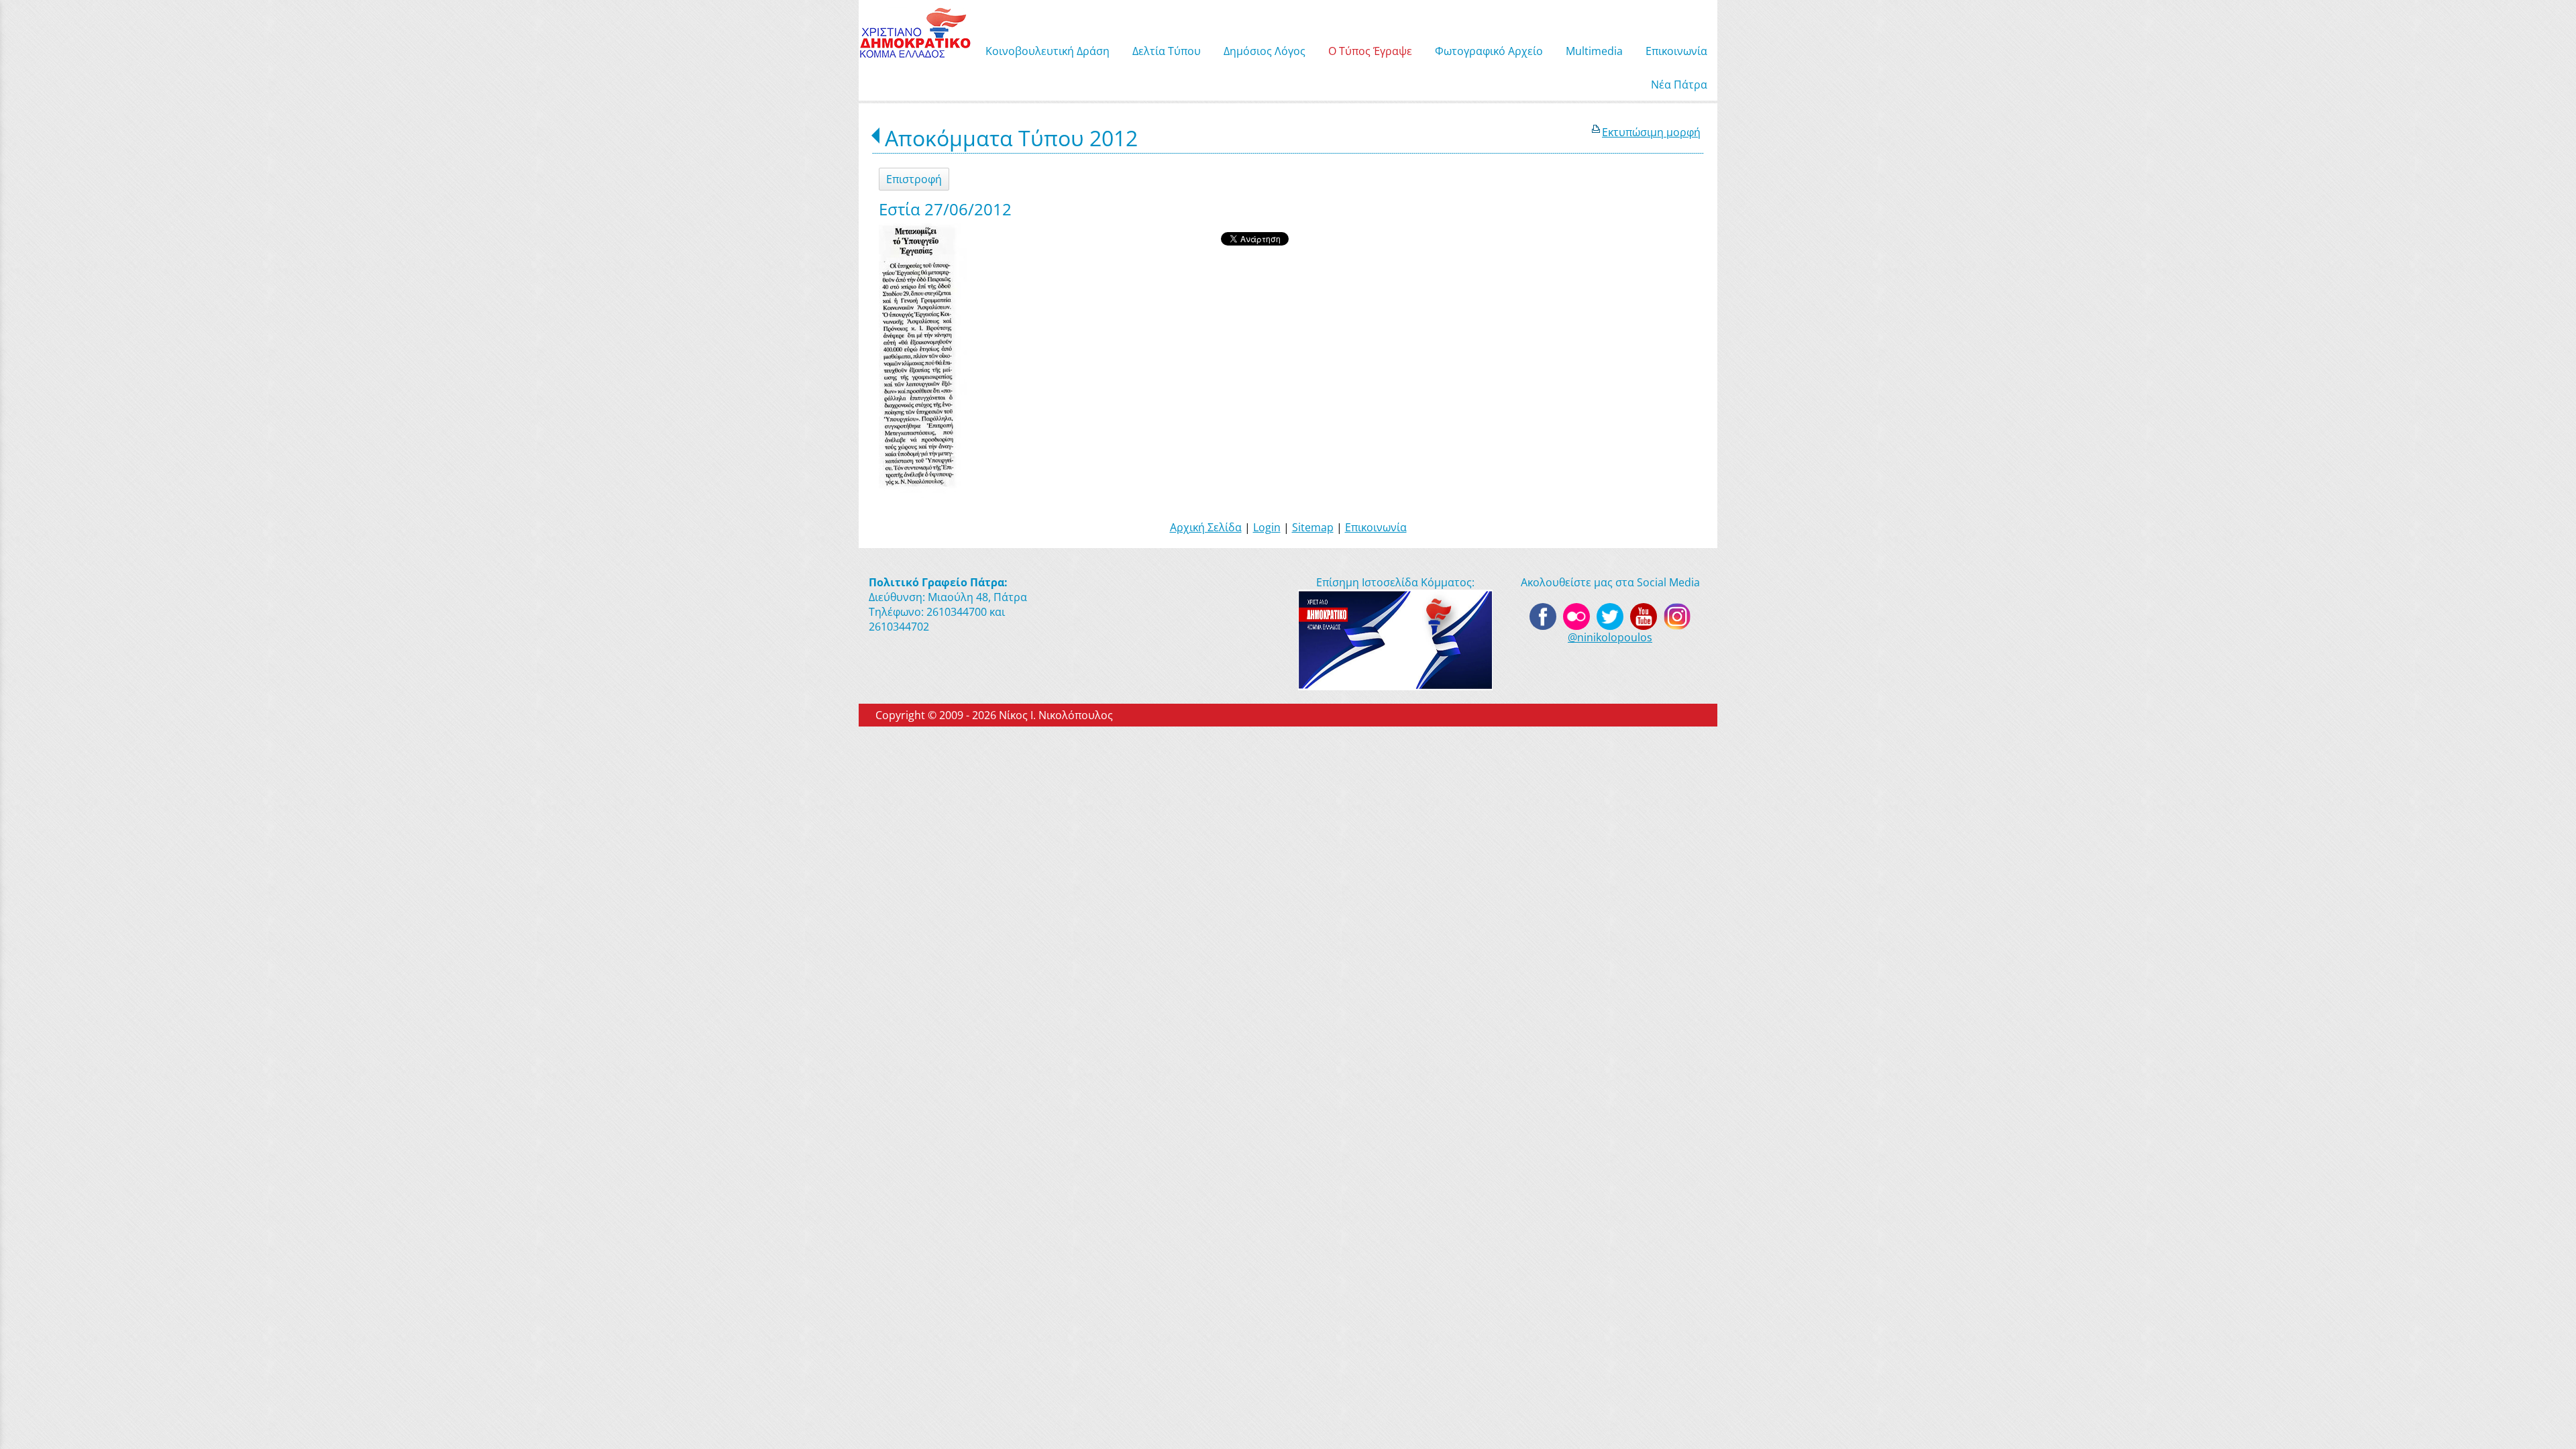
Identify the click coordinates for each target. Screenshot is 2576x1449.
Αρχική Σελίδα (1206, 527)
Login (1267, 527)
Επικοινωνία (1376, 527)
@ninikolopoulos (1610, 637)
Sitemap (1313, 527)
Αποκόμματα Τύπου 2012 (1011, 138)
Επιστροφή (914, 179)
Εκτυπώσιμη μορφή (1651, 132)
